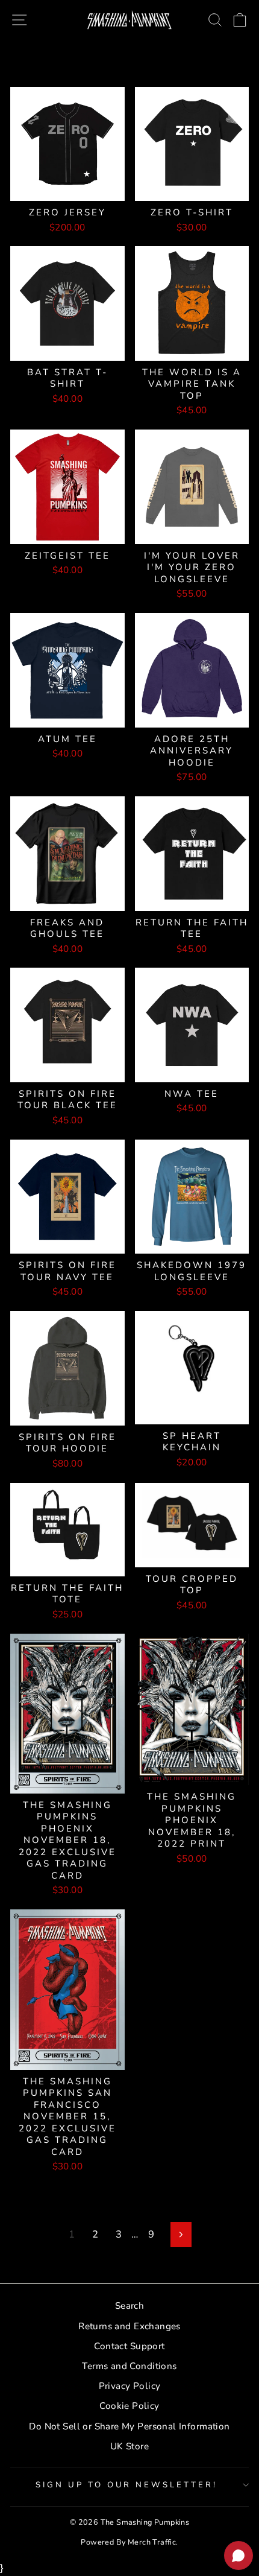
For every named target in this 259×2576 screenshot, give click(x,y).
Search (129, 2306)
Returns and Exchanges (129, 2326)
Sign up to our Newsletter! (126, 2485)
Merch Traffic (152, 2542)
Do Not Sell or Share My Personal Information (129, 2426)
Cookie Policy (129, 2406)
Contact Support (129, 2346)
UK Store (129, 2446)
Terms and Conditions (129, 2366)
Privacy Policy (130, 2386)
